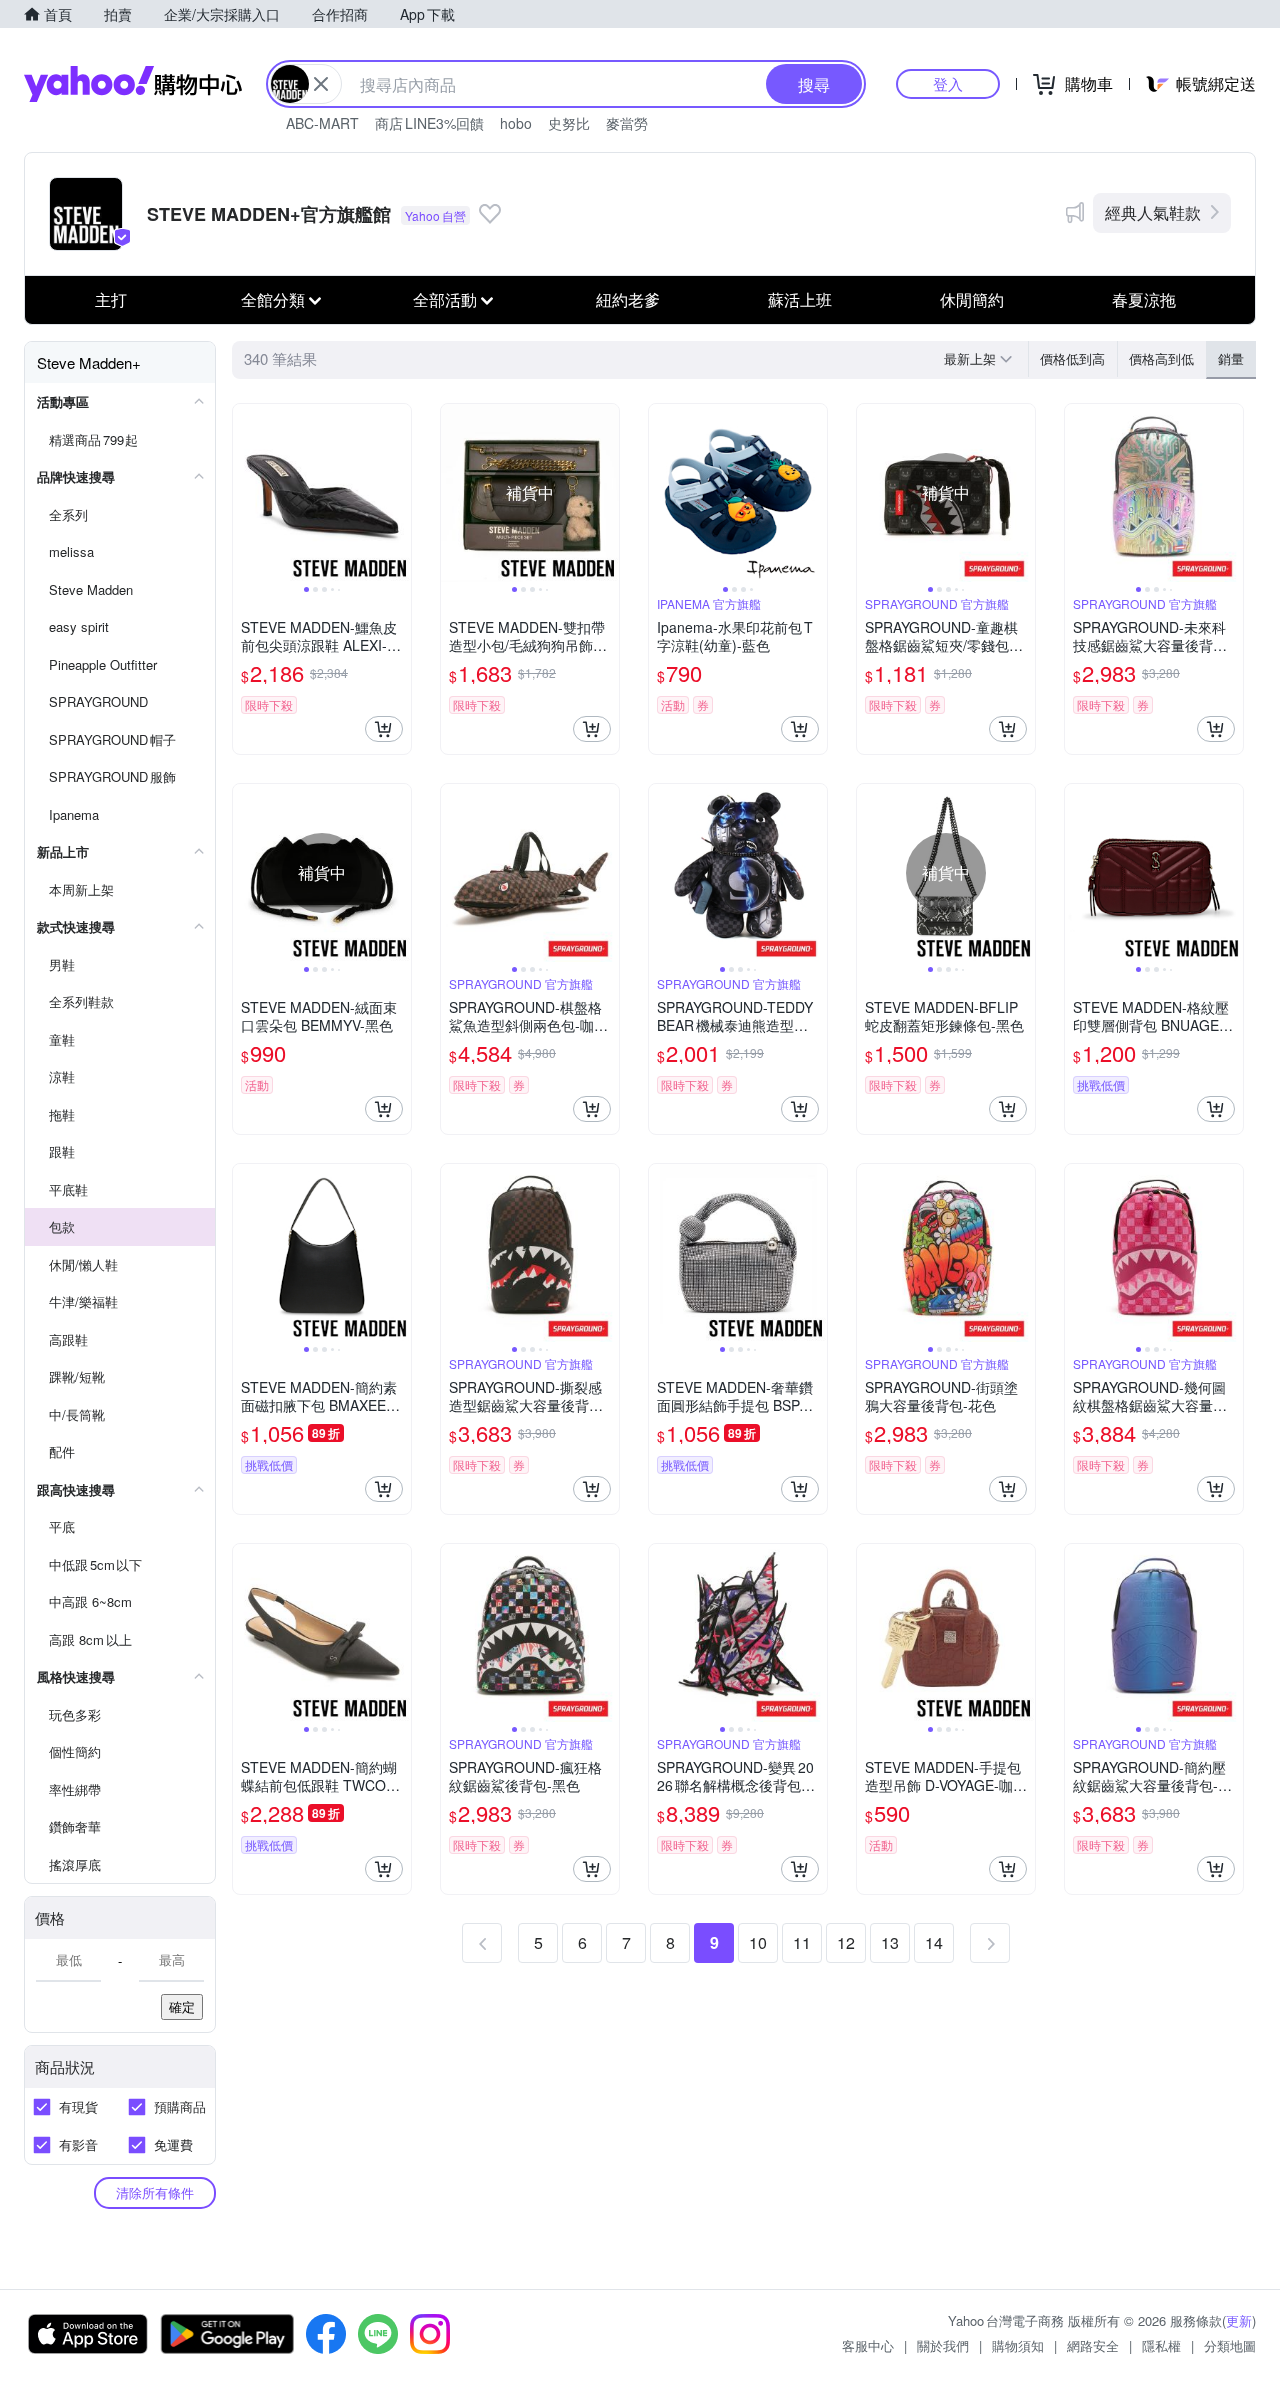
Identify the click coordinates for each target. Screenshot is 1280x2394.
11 (802, 1942)
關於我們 (943, 2345)
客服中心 (868, 2345)
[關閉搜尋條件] (321, 84)
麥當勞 (627, 123)
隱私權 (1161, 2345)
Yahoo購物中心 (133, 84)
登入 (948, 83)
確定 (182, 2006)
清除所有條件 (155, 2192)
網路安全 (1093, 2345)
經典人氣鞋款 (1153, 212)
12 (846, 1942)
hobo (516, 123)
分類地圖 (1230, 2345)
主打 (111, 299)
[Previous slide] (246, 493)
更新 (1239, 2320)
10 (758, 1942)
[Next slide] (398, 493)
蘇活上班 (800, 299)
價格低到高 (1072, 358)
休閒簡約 (972, 299)
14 (934, 1942)
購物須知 (1018, 2345)
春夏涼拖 (1144, 299)
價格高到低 (1161, 358)
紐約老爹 (628, 299)
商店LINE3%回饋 (429, 123)
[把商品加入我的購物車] (384, 729)
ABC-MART (322, 123)
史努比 (569, 123)
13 (890, 1942)
